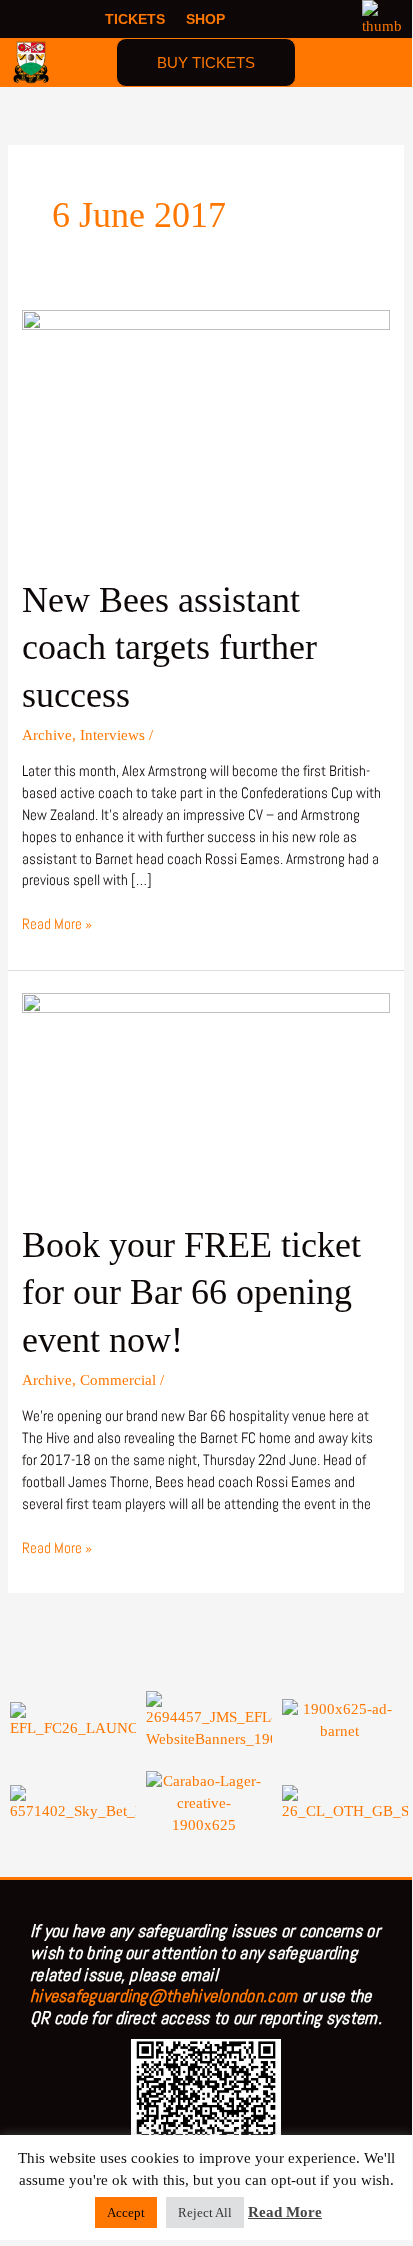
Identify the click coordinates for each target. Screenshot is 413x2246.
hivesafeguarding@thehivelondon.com (163, 1995)
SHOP (205, 19)
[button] (384, 62)
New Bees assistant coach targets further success (169, 647)
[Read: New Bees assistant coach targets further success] (205, 430)
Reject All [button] (205, 2212)
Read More (285, 2212)
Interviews (112, 735)
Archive (47, 735)
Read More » (57, 923)
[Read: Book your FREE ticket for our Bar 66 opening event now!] (205, 1094)
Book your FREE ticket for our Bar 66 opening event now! (191, 1292)
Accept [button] (126, 2212)
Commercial (118, 1380)
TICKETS (135, 19)
